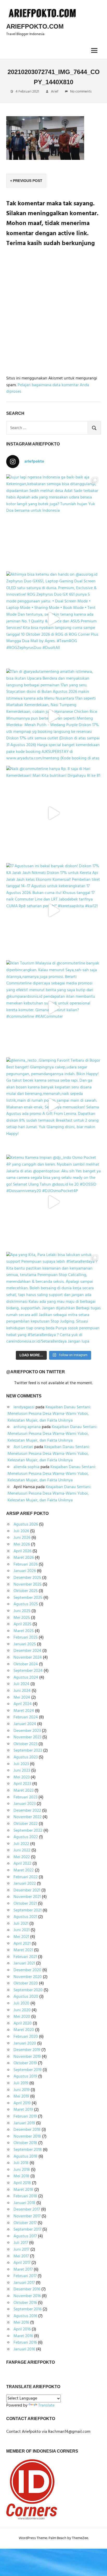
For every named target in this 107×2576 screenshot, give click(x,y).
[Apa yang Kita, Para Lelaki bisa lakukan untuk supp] (53, 1299)
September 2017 (27, 2230)
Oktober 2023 (25, 1744)
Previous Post (28, 181)
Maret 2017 (23, 2270)
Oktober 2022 (26, 1824)
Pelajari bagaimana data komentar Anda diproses (48, 389)
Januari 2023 (25, 1804)
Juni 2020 (22, 2010)
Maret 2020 (24, 2030)
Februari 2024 (26, 1717)
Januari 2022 (25, 1884)
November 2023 (27, 1737)
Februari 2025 (26, 1638)
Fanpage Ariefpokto (31, 2362)
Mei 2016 (21, 2323)
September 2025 (28, 1598)
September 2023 (28, 1751)
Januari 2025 (25, 1644)
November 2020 (28, 1977)
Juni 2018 (22, 2170)
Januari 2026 (25, 1571)
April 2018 (22, 2183)
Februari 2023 (25, 1797)
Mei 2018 (21, 2176)
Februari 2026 (26, 1565)
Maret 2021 (23, 1950)
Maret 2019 (23, 2110)
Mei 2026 (22, 1545)
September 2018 (28, 2150)
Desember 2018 (27, 2130)
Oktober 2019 (25, 2063)
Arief (55, 92)
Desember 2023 (27, 1731)
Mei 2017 (21, 2256)
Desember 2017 (27, 2210)
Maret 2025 (24, 1631)
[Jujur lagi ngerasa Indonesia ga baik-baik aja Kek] (53, 522)
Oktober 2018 (25, 2143)
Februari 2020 (26, 2037)
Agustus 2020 (26, 1997)
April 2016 (22, 2329)
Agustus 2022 (26, 1837)
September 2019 (28, 2070)
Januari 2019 (24, 2123)
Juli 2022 (21, 1844)
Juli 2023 (21, 1764)
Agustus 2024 (26, 1678)
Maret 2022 (24, 1870)
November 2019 (27, 2057)
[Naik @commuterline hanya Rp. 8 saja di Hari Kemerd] (53, 813)
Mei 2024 (22, 1698)
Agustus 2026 (26, 1524)
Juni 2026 (22, 1538)
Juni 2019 (22, 2090)
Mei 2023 (22, 1777)
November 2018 (27, 2137)
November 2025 (28, 1585)
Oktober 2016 (25, 2303)
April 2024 (23, 1704)
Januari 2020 (25, 2043)
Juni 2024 (22, 1691)
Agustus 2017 (25, 2236)
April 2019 (22, 2103)
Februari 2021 (25, 1957)
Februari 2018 (25, 2196)
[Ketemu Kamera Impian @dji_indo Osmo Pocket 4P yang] (53, 1202)
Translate (46, 2406)
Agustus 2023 (26, 1757)
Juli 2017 (21, 2243)
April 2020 (23, 2023)
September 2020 (28, 1990)
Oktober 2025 (26, 1591)
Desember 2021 (27, 1890)
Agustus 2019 (25, 2076)
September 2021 (28, 1910)
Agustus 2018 (25, 2157)
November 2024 (28, 1658)
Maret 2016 (23, 2336)
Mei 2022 (22, 1857)
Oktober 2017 (25, 2223)
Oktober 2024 (26, 1664)
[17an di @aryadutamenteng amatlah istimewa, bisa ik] (53, 716)
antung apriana (27, 1427)
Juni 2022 (22, 1850)
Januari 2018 (24, 2203)
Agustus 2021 (25, 1917)
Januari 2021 (24, 1963)
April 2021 (22, 1944)
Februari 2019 (25, 2117)
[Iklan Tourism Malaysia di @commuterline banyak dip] (53, 1008)
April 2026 (22, 1551)
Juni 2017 (21, 2250)
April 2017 (22, 2263)
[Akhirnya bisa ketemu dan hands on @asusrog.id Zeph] (53, 619)
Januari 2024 (25, 1724)
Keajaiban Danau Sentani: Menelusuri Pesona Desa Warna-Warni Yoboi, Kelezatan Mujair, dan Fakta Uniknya (49, 1414)
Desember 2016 (27, 2289)
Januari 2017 (24, 2283)
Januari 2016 (24, 2349)
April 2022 (22, 1864)
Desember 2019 (27, 2050)
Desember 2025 (27, 1578)
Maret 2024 (24, 1711)
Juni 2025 (22, 1611)
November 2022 (28, 1817)
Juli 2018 (21, 2163)
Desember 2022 (27, 1811)
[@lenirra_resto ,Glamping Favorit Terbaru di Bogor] (53, 1105)
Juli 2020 (21, 2003)
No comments (81, 92)
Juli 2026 (21, 1531)
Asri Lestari (23, 1447)
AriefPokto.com (35, 26)
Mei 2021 (21, 1937)
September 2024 (28, 1671)
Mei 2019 (21, 2097)
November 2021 (27, 1897)
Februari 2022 (26, 1877)
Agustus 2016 (25, 2316)
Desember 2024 (27, 1651)
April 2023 (22, 1784)
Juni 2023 (22, 1771)
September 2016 (28, 2309)
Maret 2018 (23, 2190)
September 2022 (28, 1831)
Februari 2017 (25, 2276)
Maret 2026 (24, 1558)
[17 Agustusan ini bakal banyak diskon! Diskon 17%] (53, 910)
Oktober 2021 (25, 1904)
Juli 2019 (21, 2083)
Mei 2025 (22, 1618)
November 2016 (27, 2296)
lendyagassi (24, 1407)
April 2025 (22, 1624)
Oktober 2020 (26, 1983)
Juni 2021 (22, 1930)
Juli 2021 (21, 1924)
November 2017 (27, 2216)
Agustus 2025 (26, 1604)
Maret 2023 (24, 1791)
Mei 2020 (22, 2017)
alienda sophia (26, 1467)
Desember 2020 (27, 1970)
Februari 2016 (25, 2343)
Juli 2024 (21, 1684)
